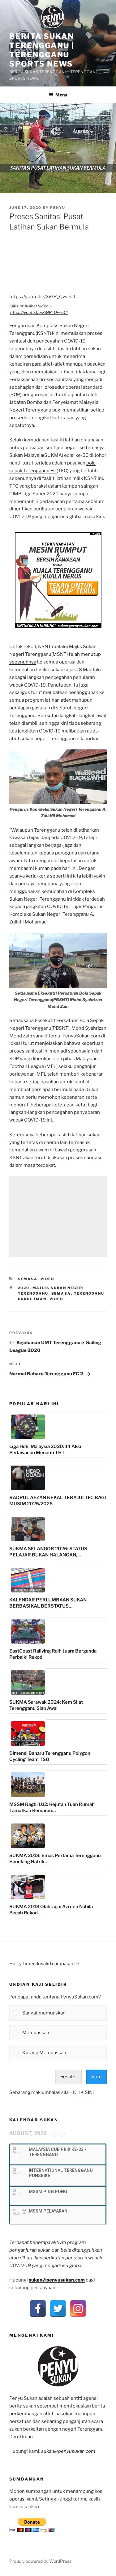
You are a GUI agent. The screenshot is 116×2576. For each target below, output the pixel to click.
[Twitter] (58, 2308)
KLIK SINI (83, 2092)
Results (69, 2077)
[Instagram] (78, 2308)
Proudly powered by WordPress (40, 2561)
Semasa (28, 1279)
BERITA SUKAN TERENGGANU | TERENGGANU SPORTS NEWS (42, 50)
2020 (24, 1288)
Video (48, 1279)
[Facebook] (38, 2308)
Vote (97, 2077)
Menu (61, 95)
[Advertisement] (58, 1217)
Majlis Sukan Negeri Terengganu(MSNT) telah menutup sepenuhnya (55, 654)
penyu (58, 208)
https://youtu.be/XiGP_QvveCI (39, 312)
